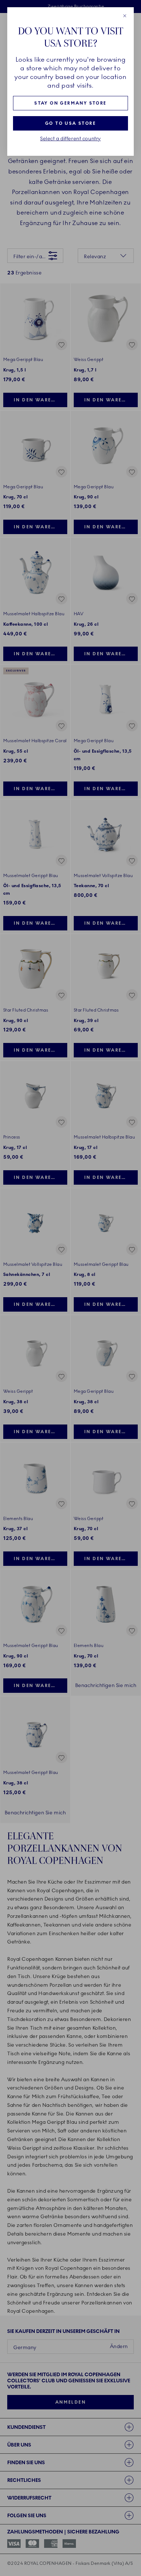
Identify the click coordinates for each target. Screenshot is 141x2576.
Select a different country (70, 139)
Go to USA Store (70, 123)
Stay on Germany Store (70, 103)
